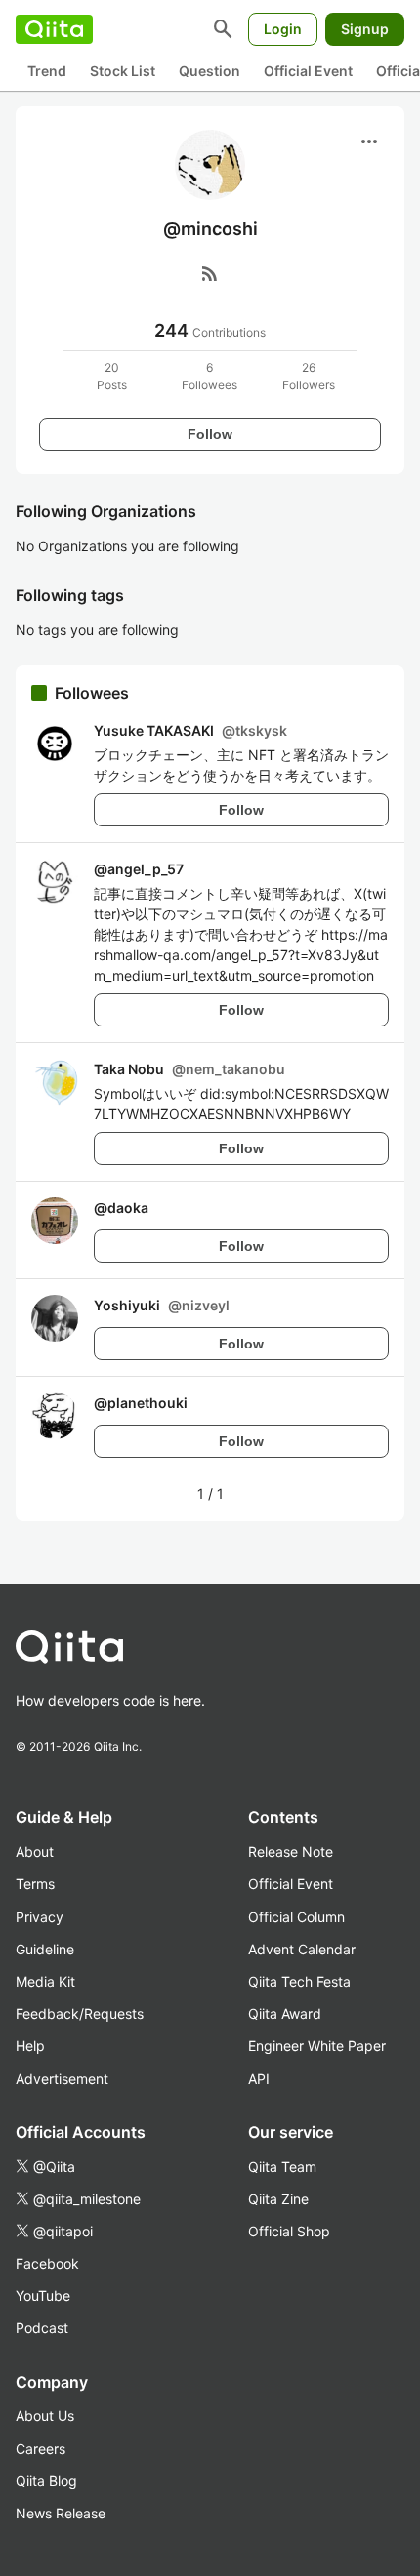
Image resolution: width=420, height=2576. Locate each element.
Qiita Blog (46, 2481)
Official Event (308, 71)
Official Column (296, 1917)
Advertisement (62, 2079)
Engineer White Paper (317, 2046)
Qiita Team (282, 2167)
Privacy (40, 1917)
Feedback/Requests (80, 2013)
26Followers (309, 376)
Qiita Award (285, 2013)
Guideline (45, 1949)
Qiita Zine (278, 2199)
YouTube (43, 2295)
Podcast (42, 2328)
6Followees (210, 376)
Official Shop (289, 2231)
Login (283, 29)
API (259, 2079)
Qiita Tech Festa (299, 1981)
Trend (47, 71)
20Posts (112, 376)
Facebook (47, 2263)
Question (210, 71)
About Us (45, 2415)
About (35, 1851)
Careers (41, 2449)
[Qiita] (54, 29)
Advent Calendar (302, 1949)
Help (30, 2046)
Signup (365, 29)
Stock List (123, 71)
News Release (61, 2513)
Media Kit (45, 1981)
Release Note (291, 1851)
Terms (35, 1884)
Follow (210, 434)
